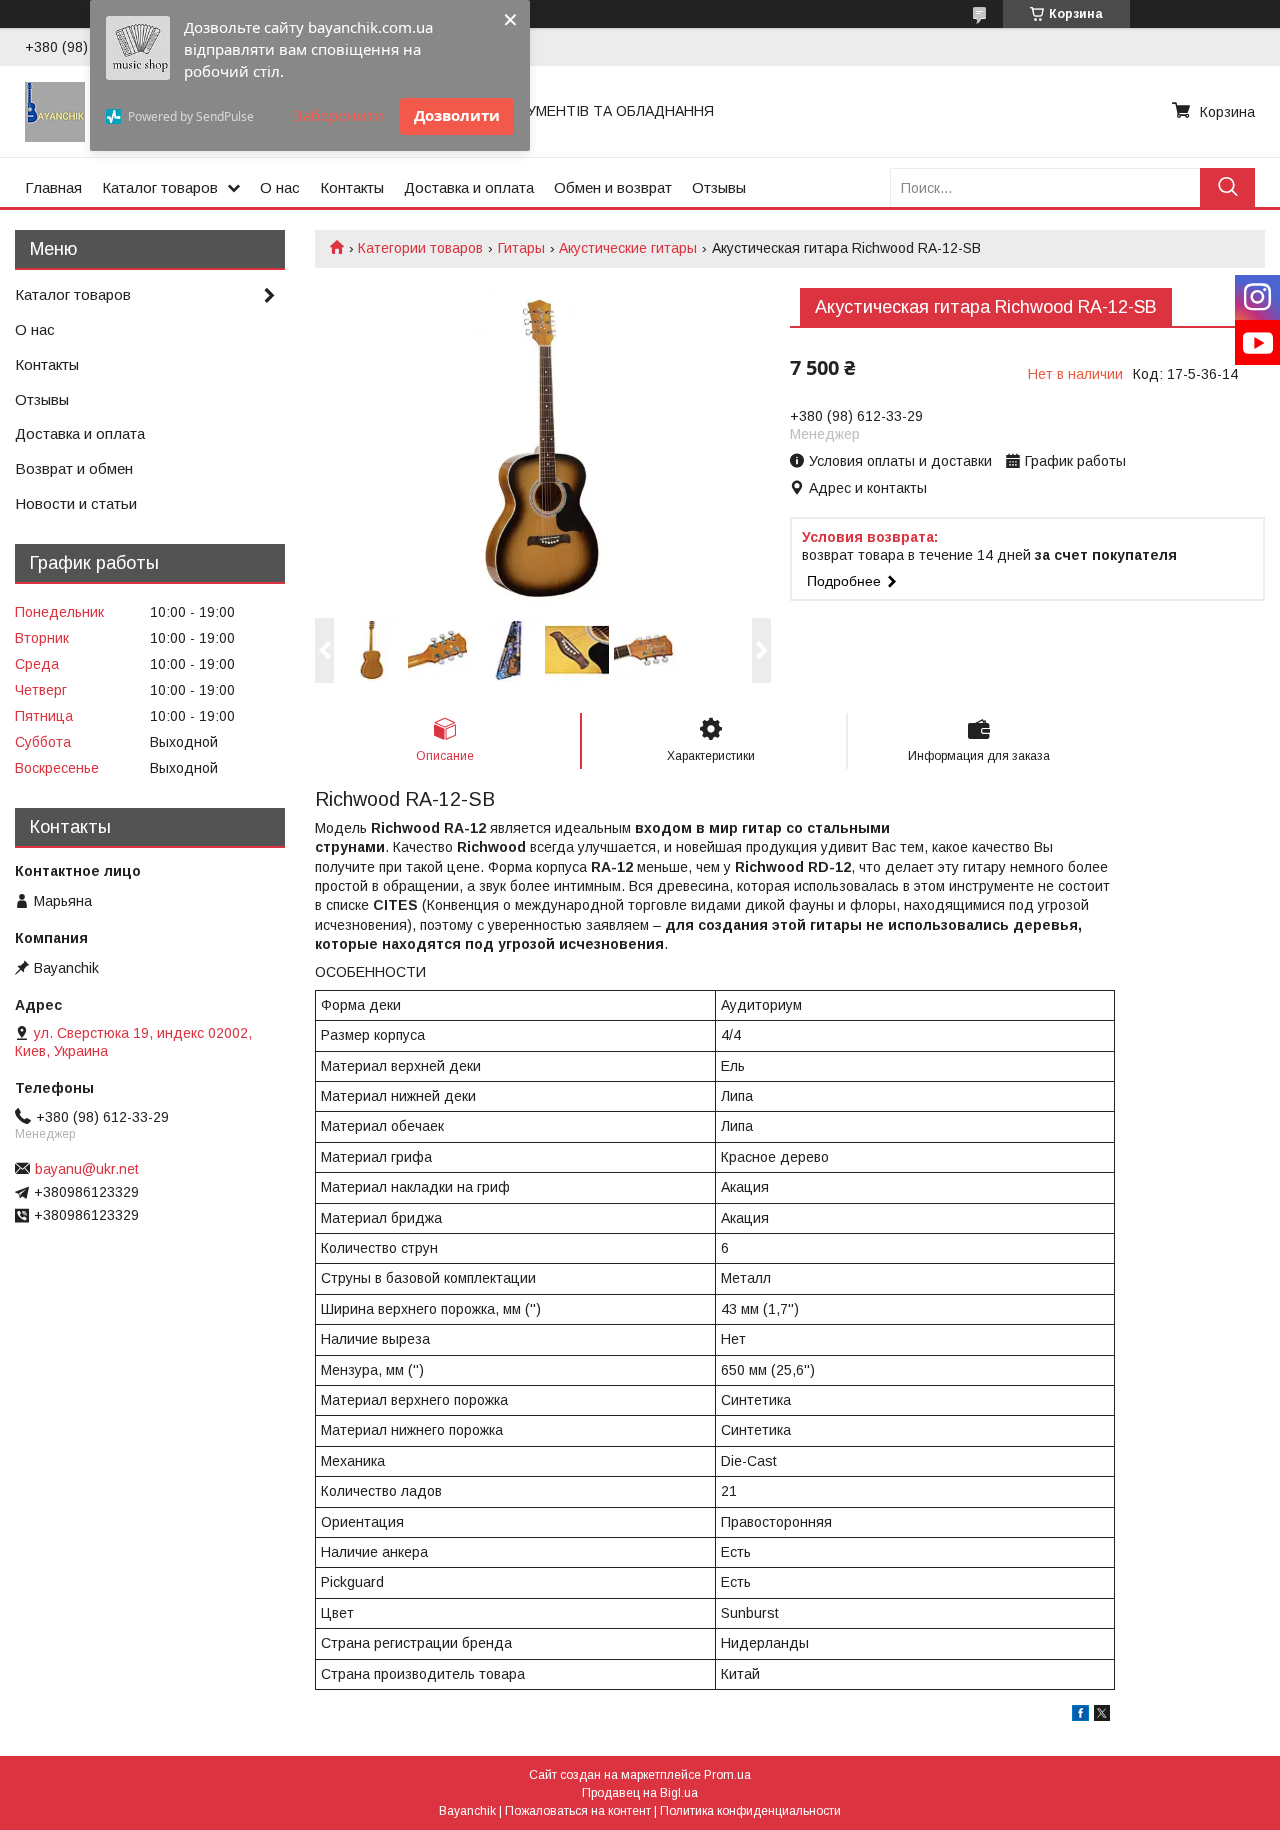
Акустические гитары (628, 248)
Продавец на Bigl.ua (640, 1793)
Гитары (521, 248)
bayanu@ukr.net (87, 1169)
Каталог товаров (160, 187)
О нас (280, 187)
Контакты (352, 187)
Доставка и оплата (469, 187)
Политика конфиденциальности (750, 1811)
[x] (1102, 1716)
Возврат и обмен (74, 468)
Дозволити (457, 115)
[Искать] (1227, 187)
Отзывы (719, 187)
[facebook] (1080, 1716)
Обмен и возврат (613, 187)
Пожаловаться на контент (578, 1811)
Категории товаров (420, 248)
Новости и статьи (76, 503)
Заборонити (339, 115)
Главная (53, 187)
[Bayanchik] (55, 111)
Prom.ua (727, 1775)
